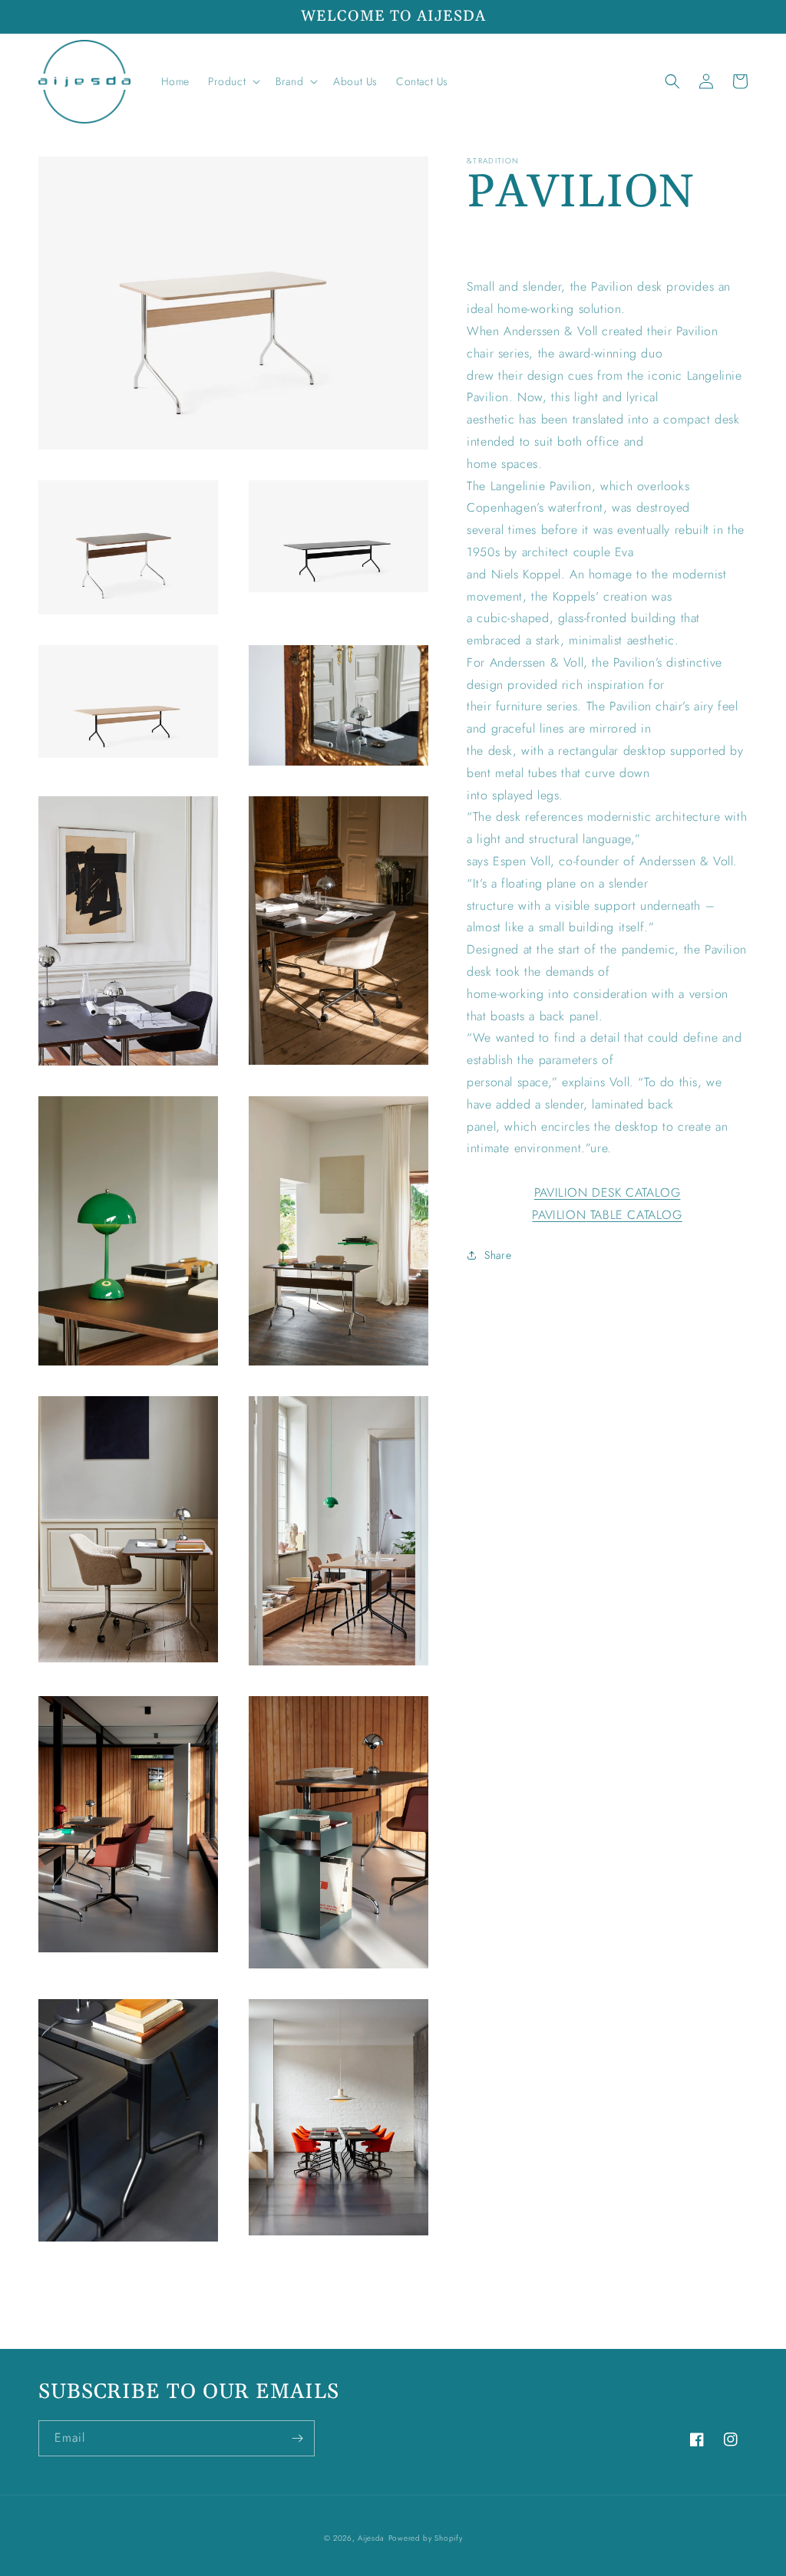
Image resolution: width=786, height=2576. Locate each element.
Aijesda (371, 2538)
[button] (233, 81)
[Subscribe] (297, 2438)
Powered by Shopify (426, 2538)
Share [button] (498, 1255)
